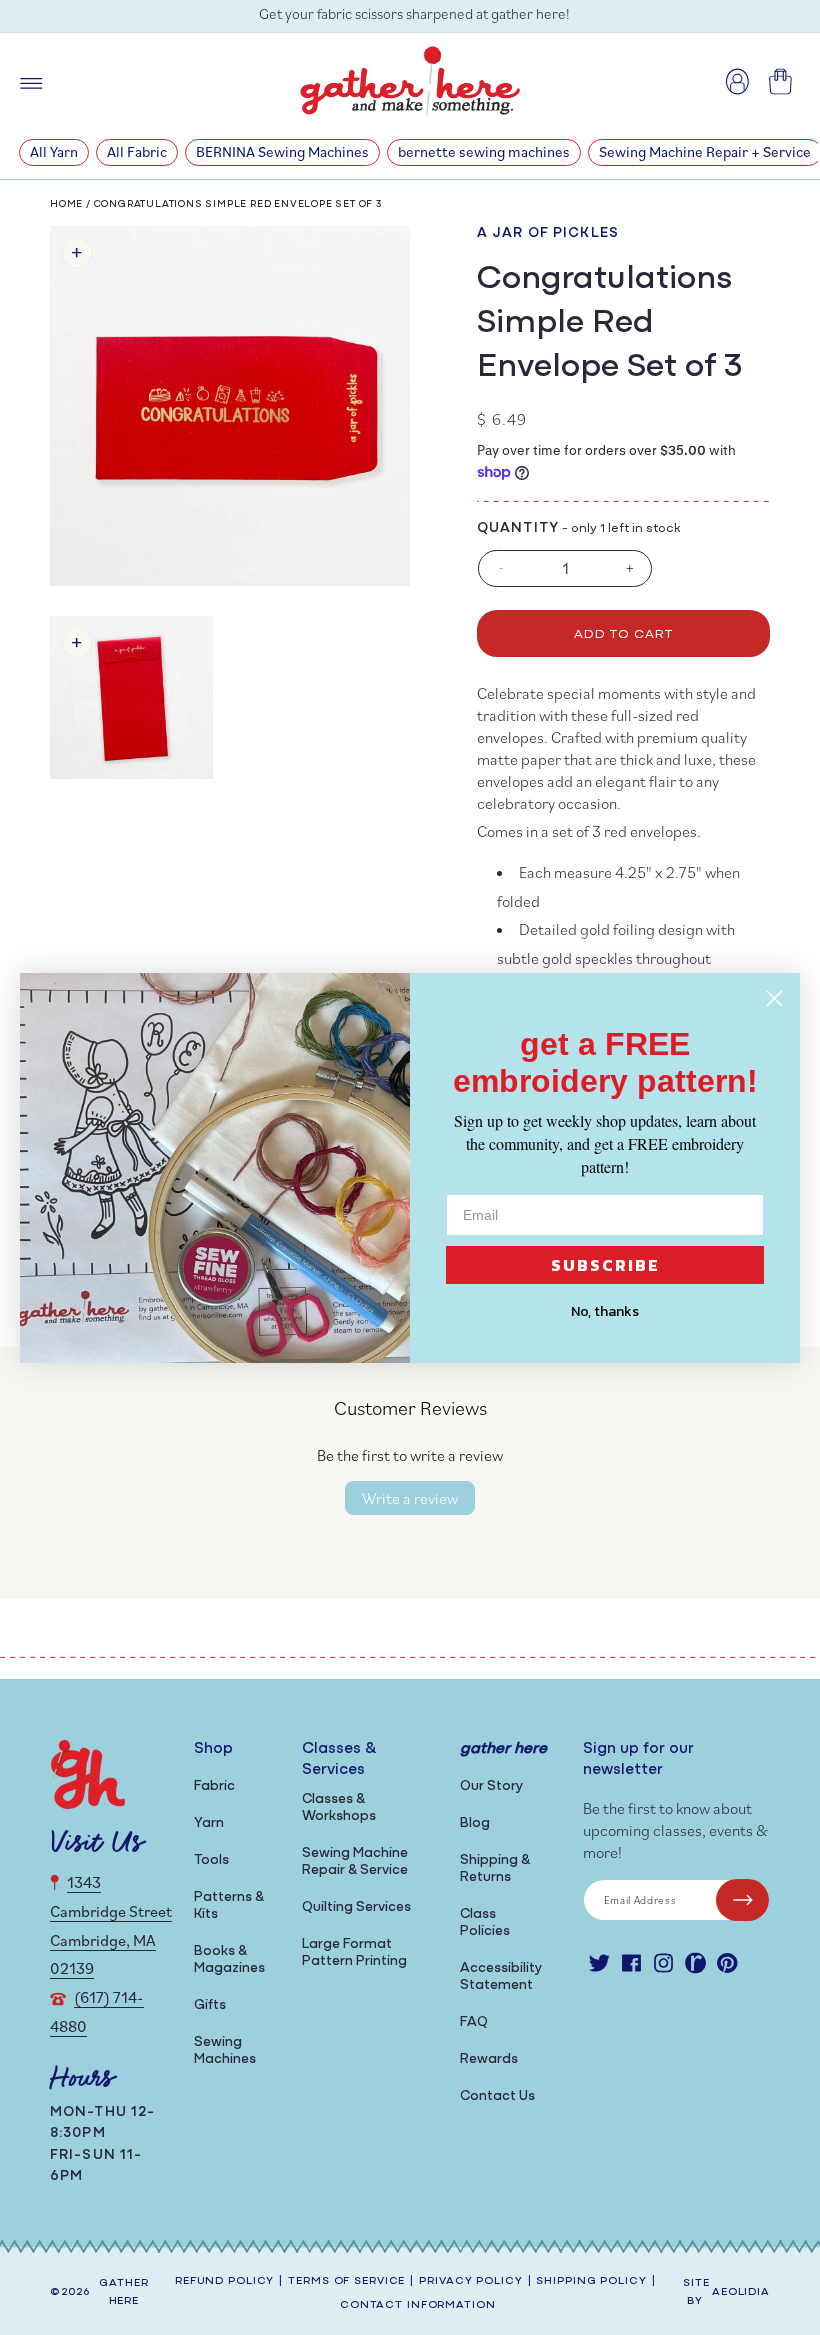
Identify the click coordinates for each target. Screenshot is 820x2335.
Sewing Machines (225, 2051)
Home (66, 204)
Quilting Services (356, 1907)
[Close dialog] (774, 998)
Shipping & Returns (495, 1869)
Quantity (518, 528)
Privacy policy (470, 2281)
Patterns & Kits (229, 1906)
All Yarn (54, 151)
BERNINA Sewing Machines (282, 151)
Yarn (209, 1823)
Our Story (491, 1786)
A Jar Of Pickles (548, 233)
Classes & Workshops (339, 1808)
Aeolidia (741, 2292)
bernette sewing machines (484, 151)
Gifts (210, 2005)
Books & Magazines (229, 1960)
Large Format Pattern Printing (354, 1953)
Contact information (418, 2305)
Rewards (489, 2059)
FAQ (474, 2022)
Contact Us (497, 2096)
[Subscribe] (742, 1900)
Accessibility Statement (501, 1977)
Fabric (214, 1786)
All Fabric (137, 151)
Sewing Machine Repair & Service (355, 1862)
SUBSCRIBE (605, 1265)
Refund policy (224, 2281)
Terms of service (346, 2281)
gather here (123, 2293)
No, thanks (605, 1311)
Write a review (410, 1498)
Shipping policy (591, 2281)
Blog (475, 1823)
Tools (211, 1860)
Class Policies (485, 1923)
